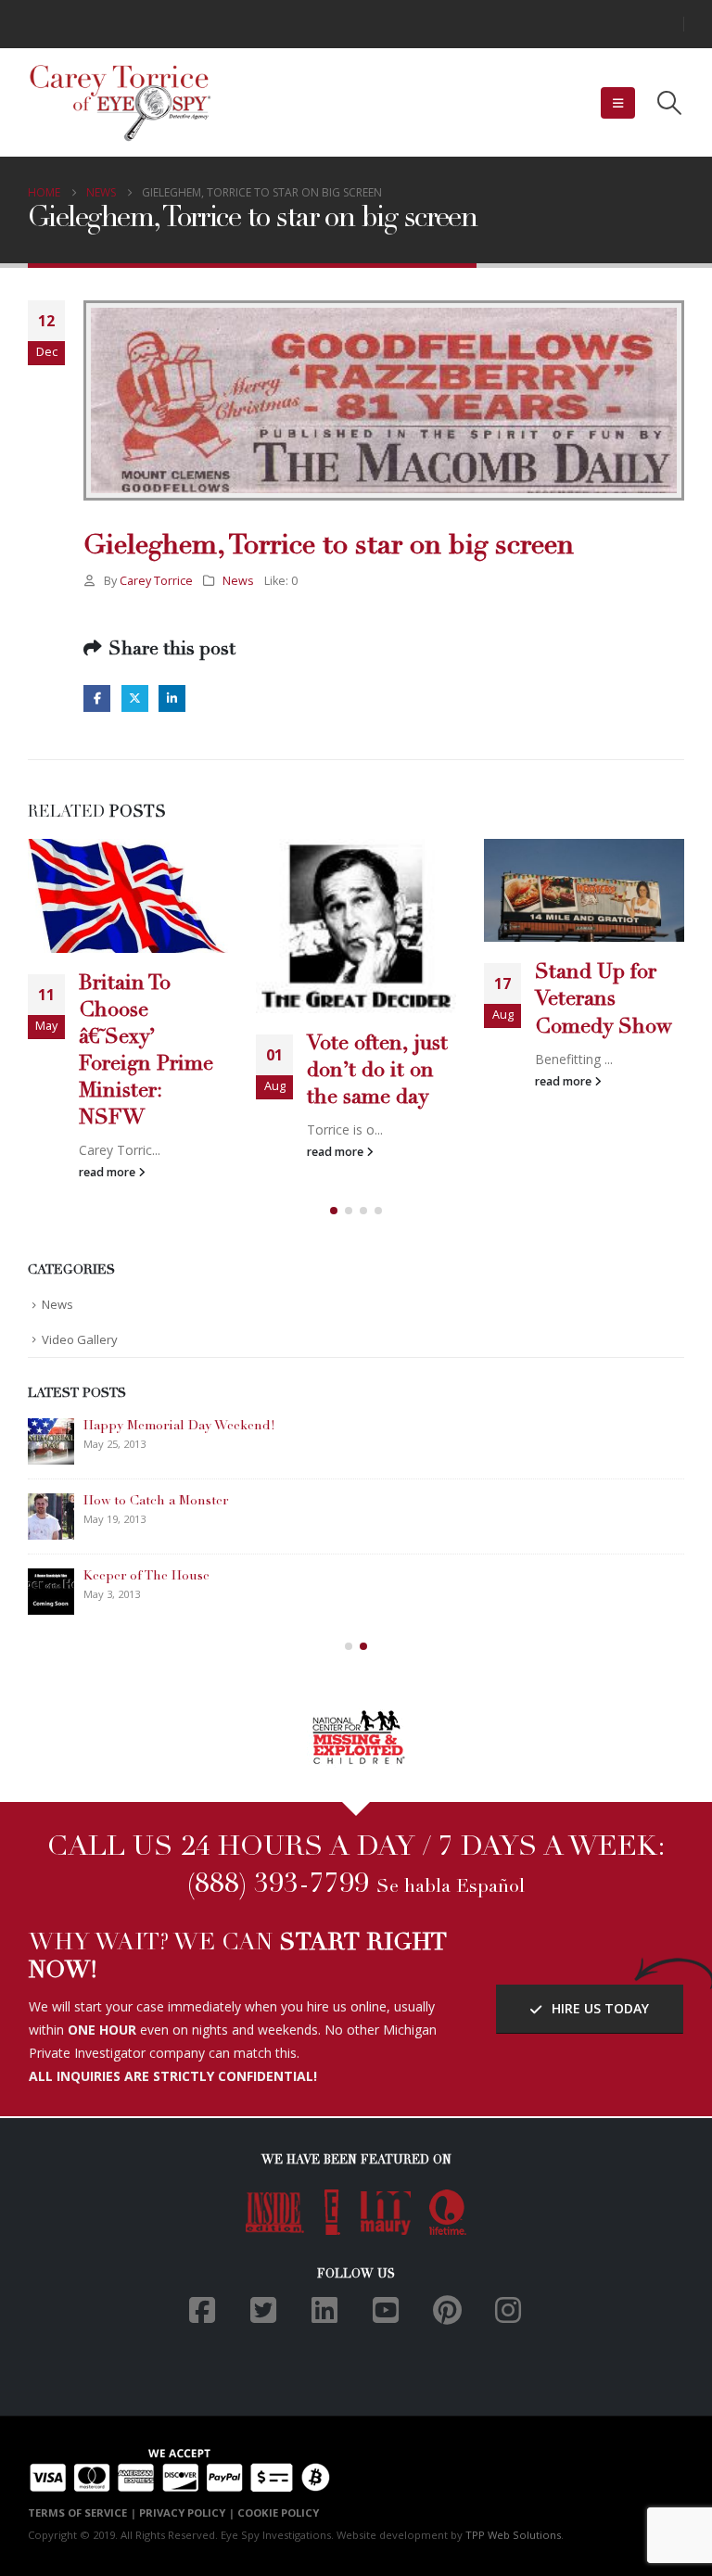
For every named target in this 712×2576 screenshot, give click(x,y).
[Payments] (179, 2468)
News (238, 581)
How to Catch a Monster (156, 1502)
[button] (618, 103)
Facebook (97, 698)
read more (108, 1172)
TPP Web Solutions (513, 2535)
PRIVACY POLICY (182, 2513)
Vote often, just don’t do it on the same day (377, 1072)
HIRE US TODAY (598, 2008)
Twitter (135, 698)
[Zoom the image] (356, 1719)
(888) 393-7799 (278, 1885)
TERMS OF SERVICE (77, 2513)
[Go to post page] (128, 895)
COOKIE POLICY (278, 2513)
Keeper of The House (146, 1577)
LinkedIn (172, 698)
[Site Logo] (121, 103)
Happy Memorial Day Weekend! (179, 1427)
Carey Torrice (156, 581)
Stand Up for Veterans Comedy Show (604, 1000)
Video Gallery (80, 1339)
